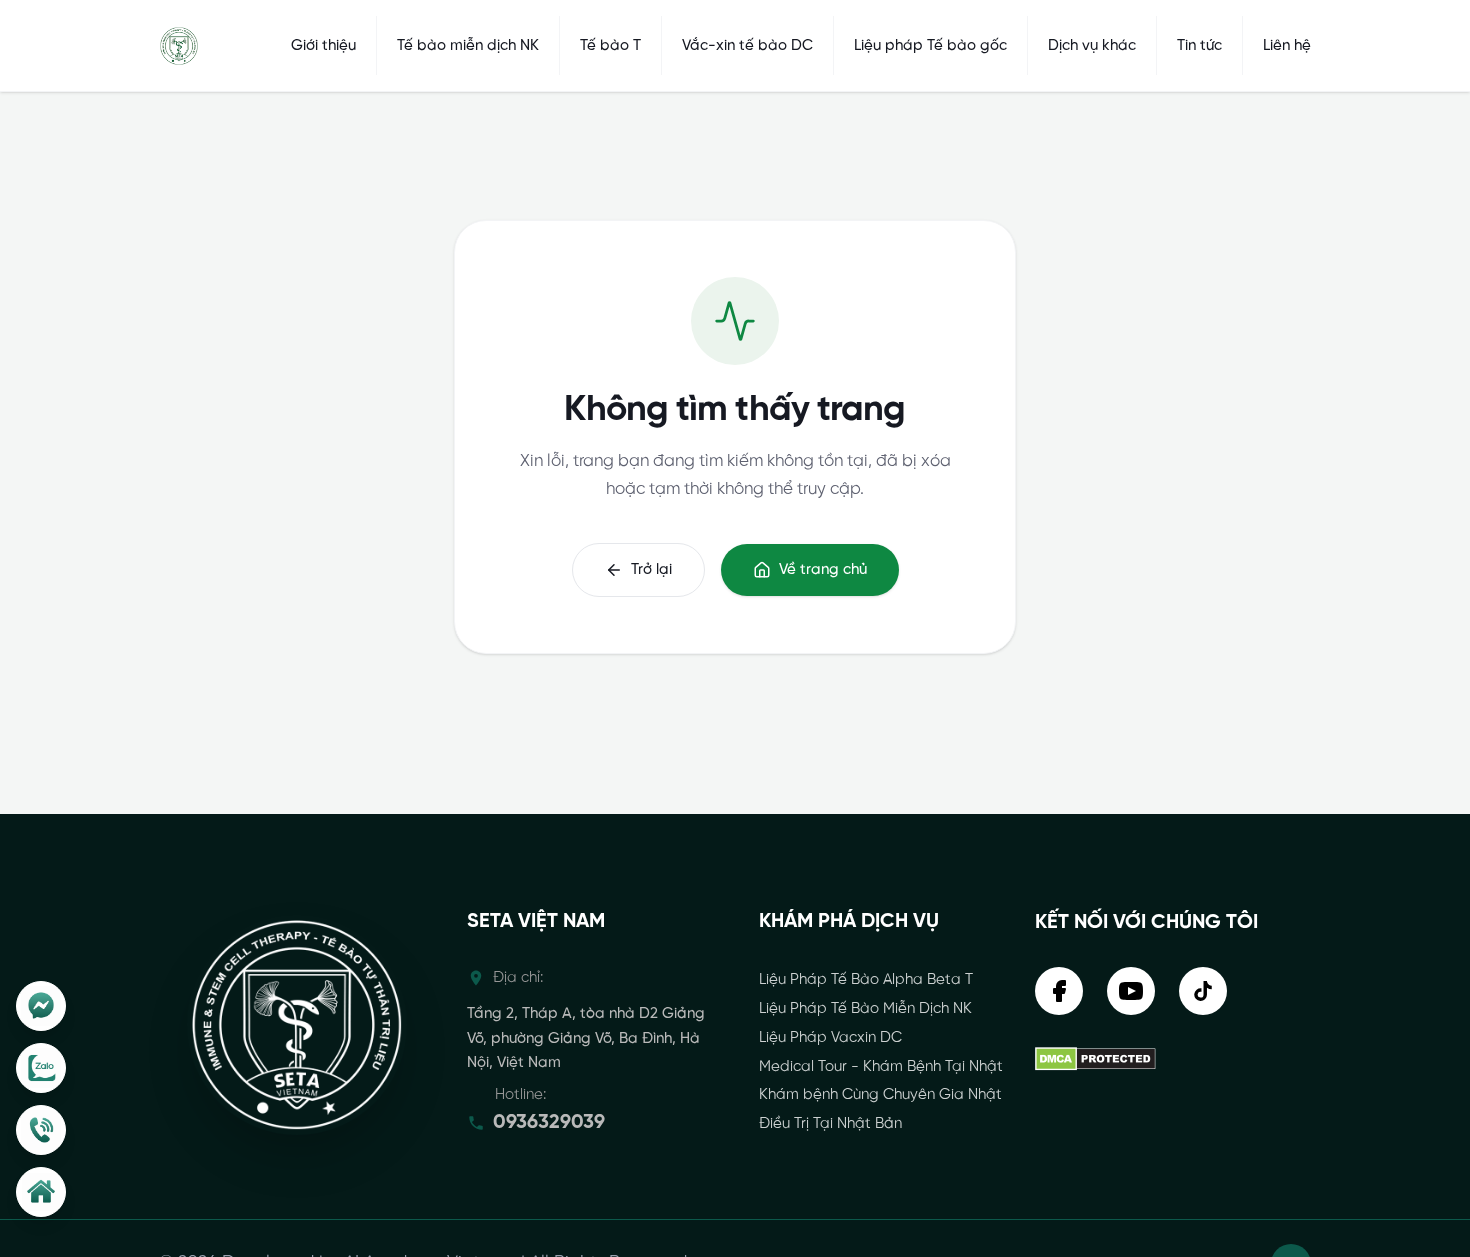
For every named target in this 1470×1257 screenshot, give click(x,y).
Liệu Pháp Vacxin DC (830, 1038)
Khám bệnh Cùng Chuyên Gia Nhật (880, 1095)
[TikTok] (1203, 991)
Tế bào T (610, 46)
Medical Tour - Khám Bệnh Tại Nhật (881, 1067)
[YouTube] (1131, 991)
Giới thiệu (323, 46)
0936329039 (549, 1122)
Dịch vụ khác (1092, 46)
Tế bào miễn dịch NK (468, 46)
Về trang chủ (823, 570)
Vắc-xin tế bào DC (747, 46)
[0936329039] (41, 1130)
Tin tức (1199, 46)
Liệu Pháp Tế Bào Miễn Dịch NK (865, 1009)
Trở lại (651, 570)
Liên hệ (1287, 46)
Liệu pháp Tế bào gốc (930, 46)
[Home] (41, 1192)
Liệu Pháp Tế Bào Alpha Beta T (866, 980)
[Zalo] (41, 1068)
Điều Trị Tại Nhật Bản (830, 1124)
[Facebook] (41, 1006)
